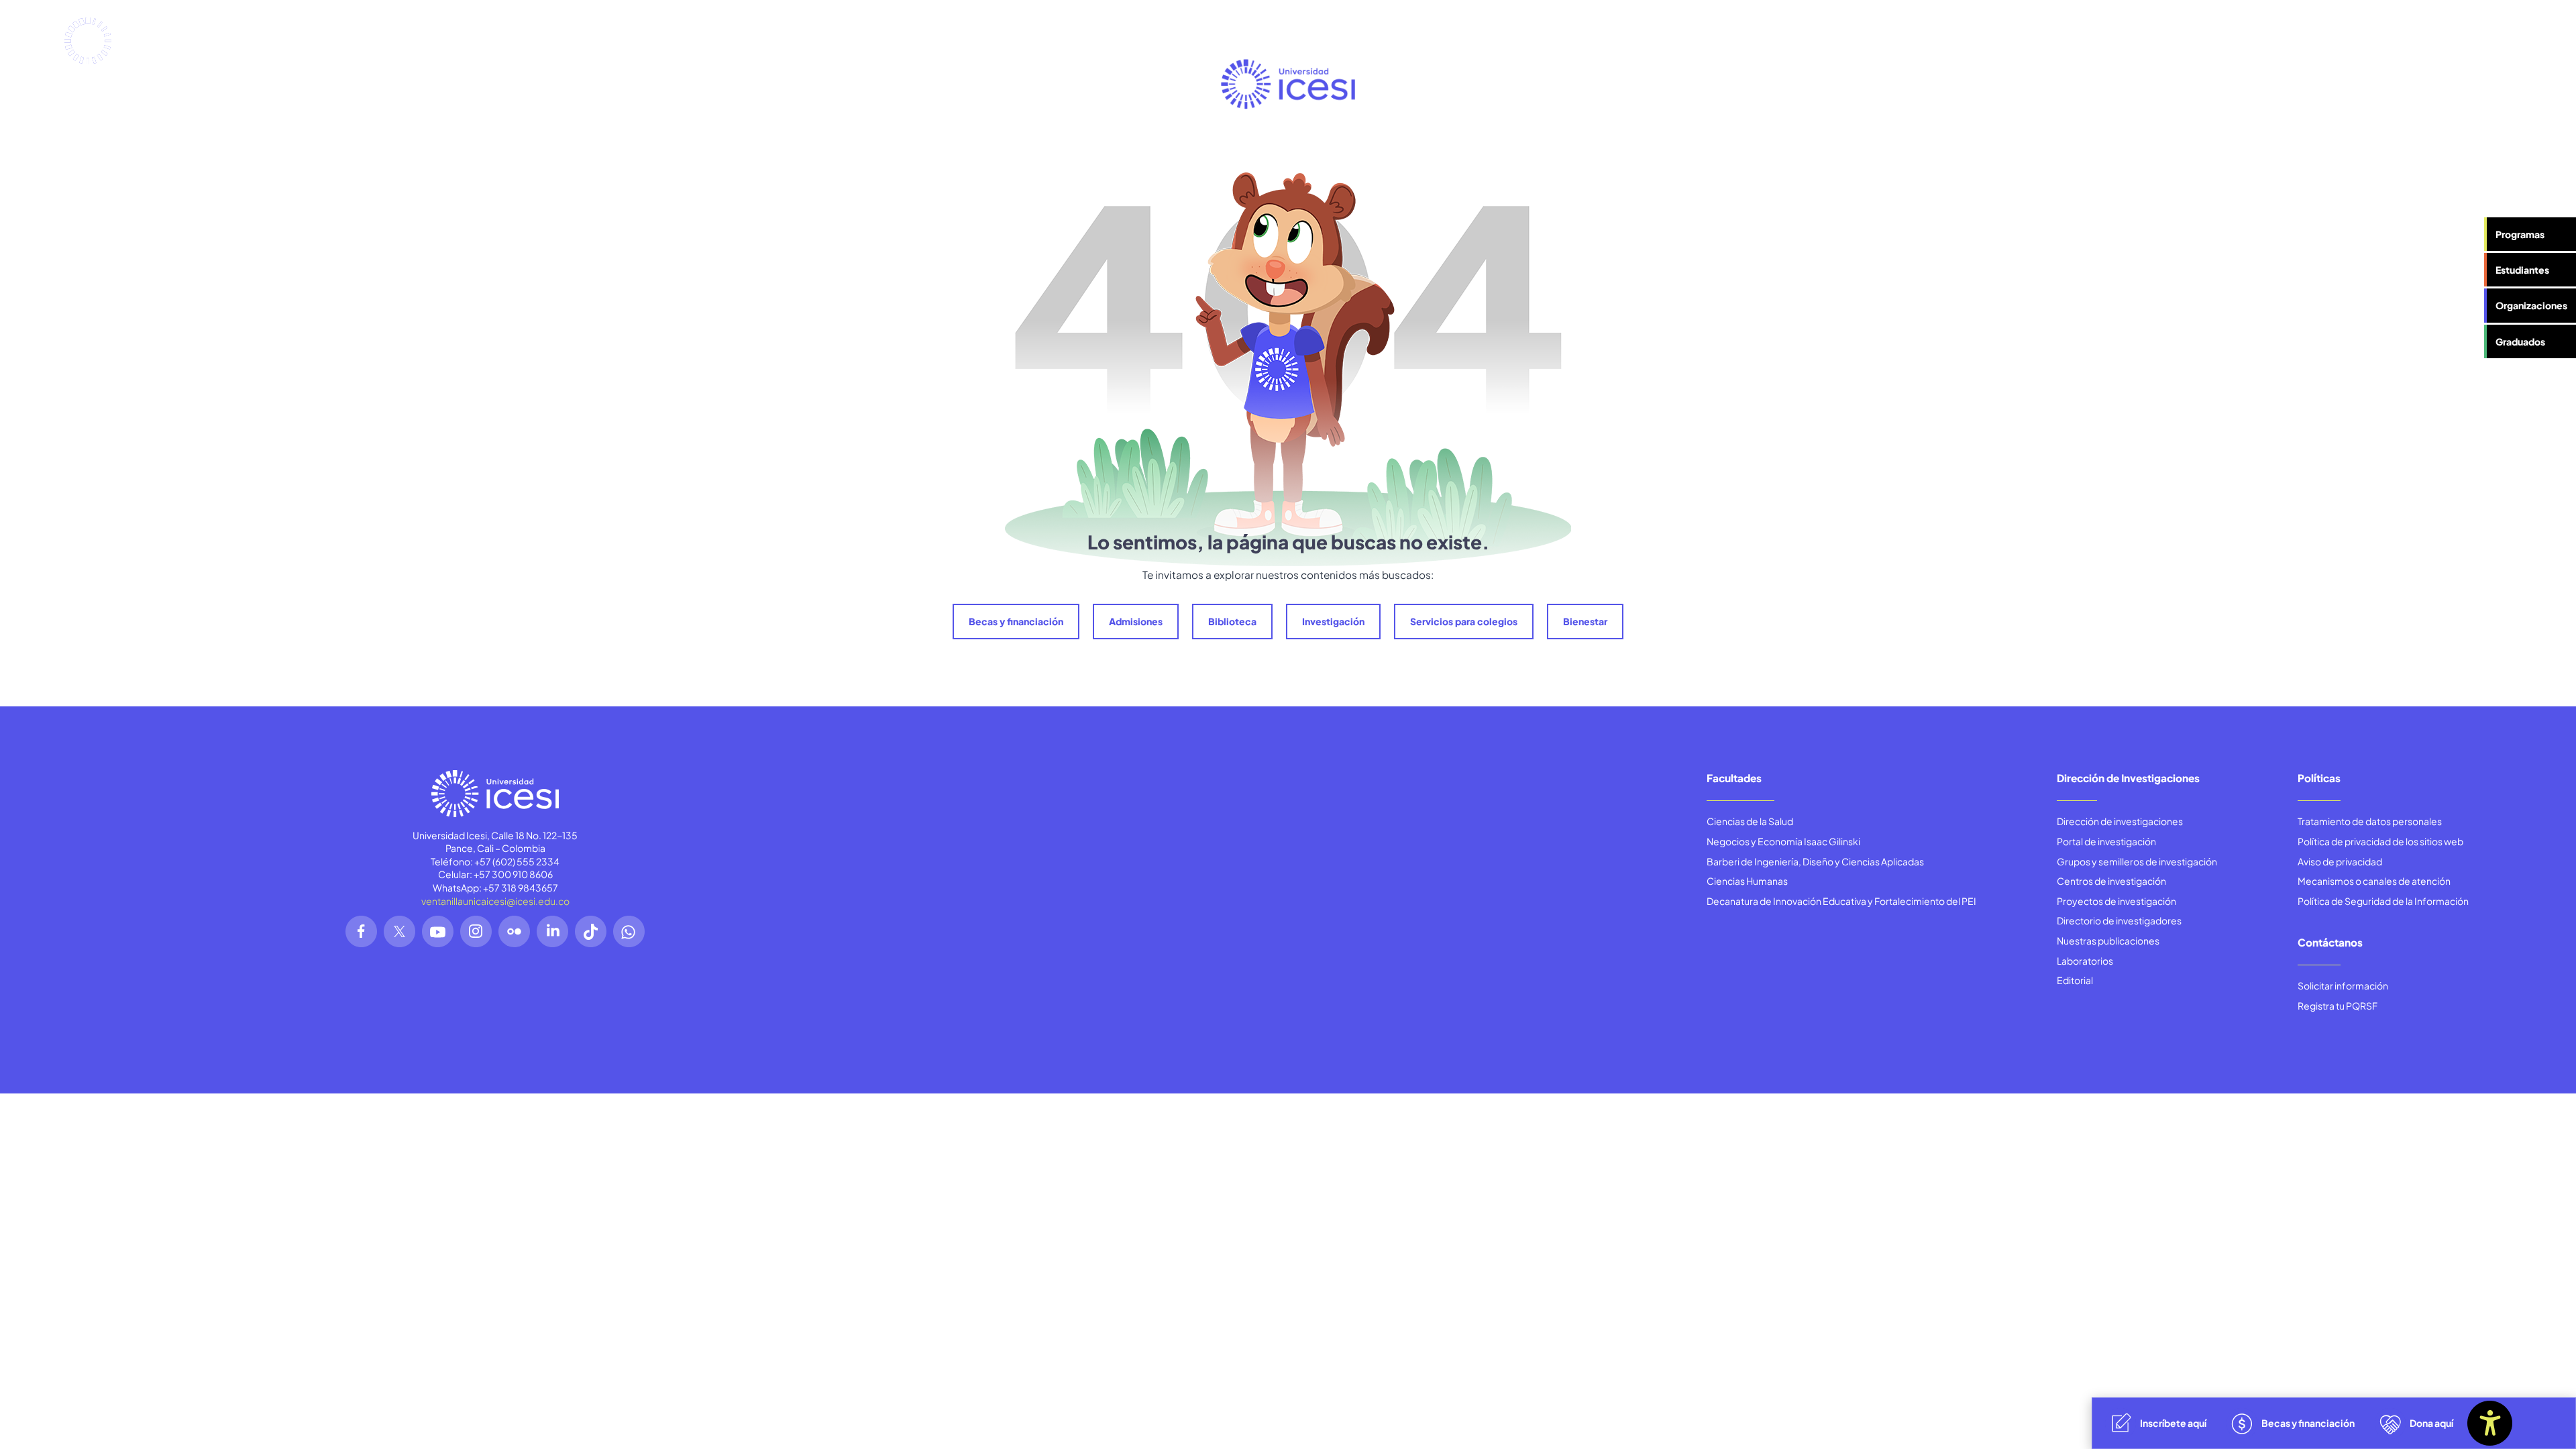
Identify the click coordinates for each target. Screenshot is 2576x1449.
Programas (2520, 234)
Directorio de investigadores (2119, 920)
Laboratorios (2085, 961)
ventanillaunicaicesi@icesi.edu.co (495, 901)
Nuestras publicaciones (2108, 941)
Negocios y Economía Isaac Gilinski (1783, 841)
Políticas (2319, 778)
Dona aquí (2431, 1423)
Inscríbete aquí (2173, 1423)
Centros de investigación (2111, 881)
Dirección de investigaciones (2120, 821)
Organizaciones (2531, 305)
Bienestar (1585, 621)
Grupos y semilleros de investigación (2137, 861)
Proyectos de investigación (2116, 901)
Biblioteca (1232, 621)
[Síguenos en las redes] (361, 931)
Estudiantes (2522, 270)
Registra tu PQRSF (2338, 1006)
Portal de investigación (2106, 841)
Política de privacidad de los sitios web (2380, 841)
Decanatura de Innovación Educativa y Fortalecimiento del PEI (1841, 901)
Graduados (2520, 341)
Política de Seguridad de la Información (2383, 901)
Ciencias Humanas (1747, 881)
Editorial (2075, 980)
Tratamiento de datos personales (2370, 821)
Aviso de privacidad (2340, 861)
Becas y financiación (1016, 621)
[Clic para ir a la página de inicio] (128, 41)
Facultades (1734, 778)
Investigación (1333, 621)
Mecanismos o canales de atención (2374, 881)
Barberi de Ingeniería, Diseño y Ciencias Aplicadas (1815, 861)
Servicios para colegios (1464, 621)
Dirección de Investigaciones (2128, 778)
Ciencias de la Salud (1750, 821)
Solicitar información (2343, 985)
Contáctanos (2330, 942)
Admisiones (1136, 621)
